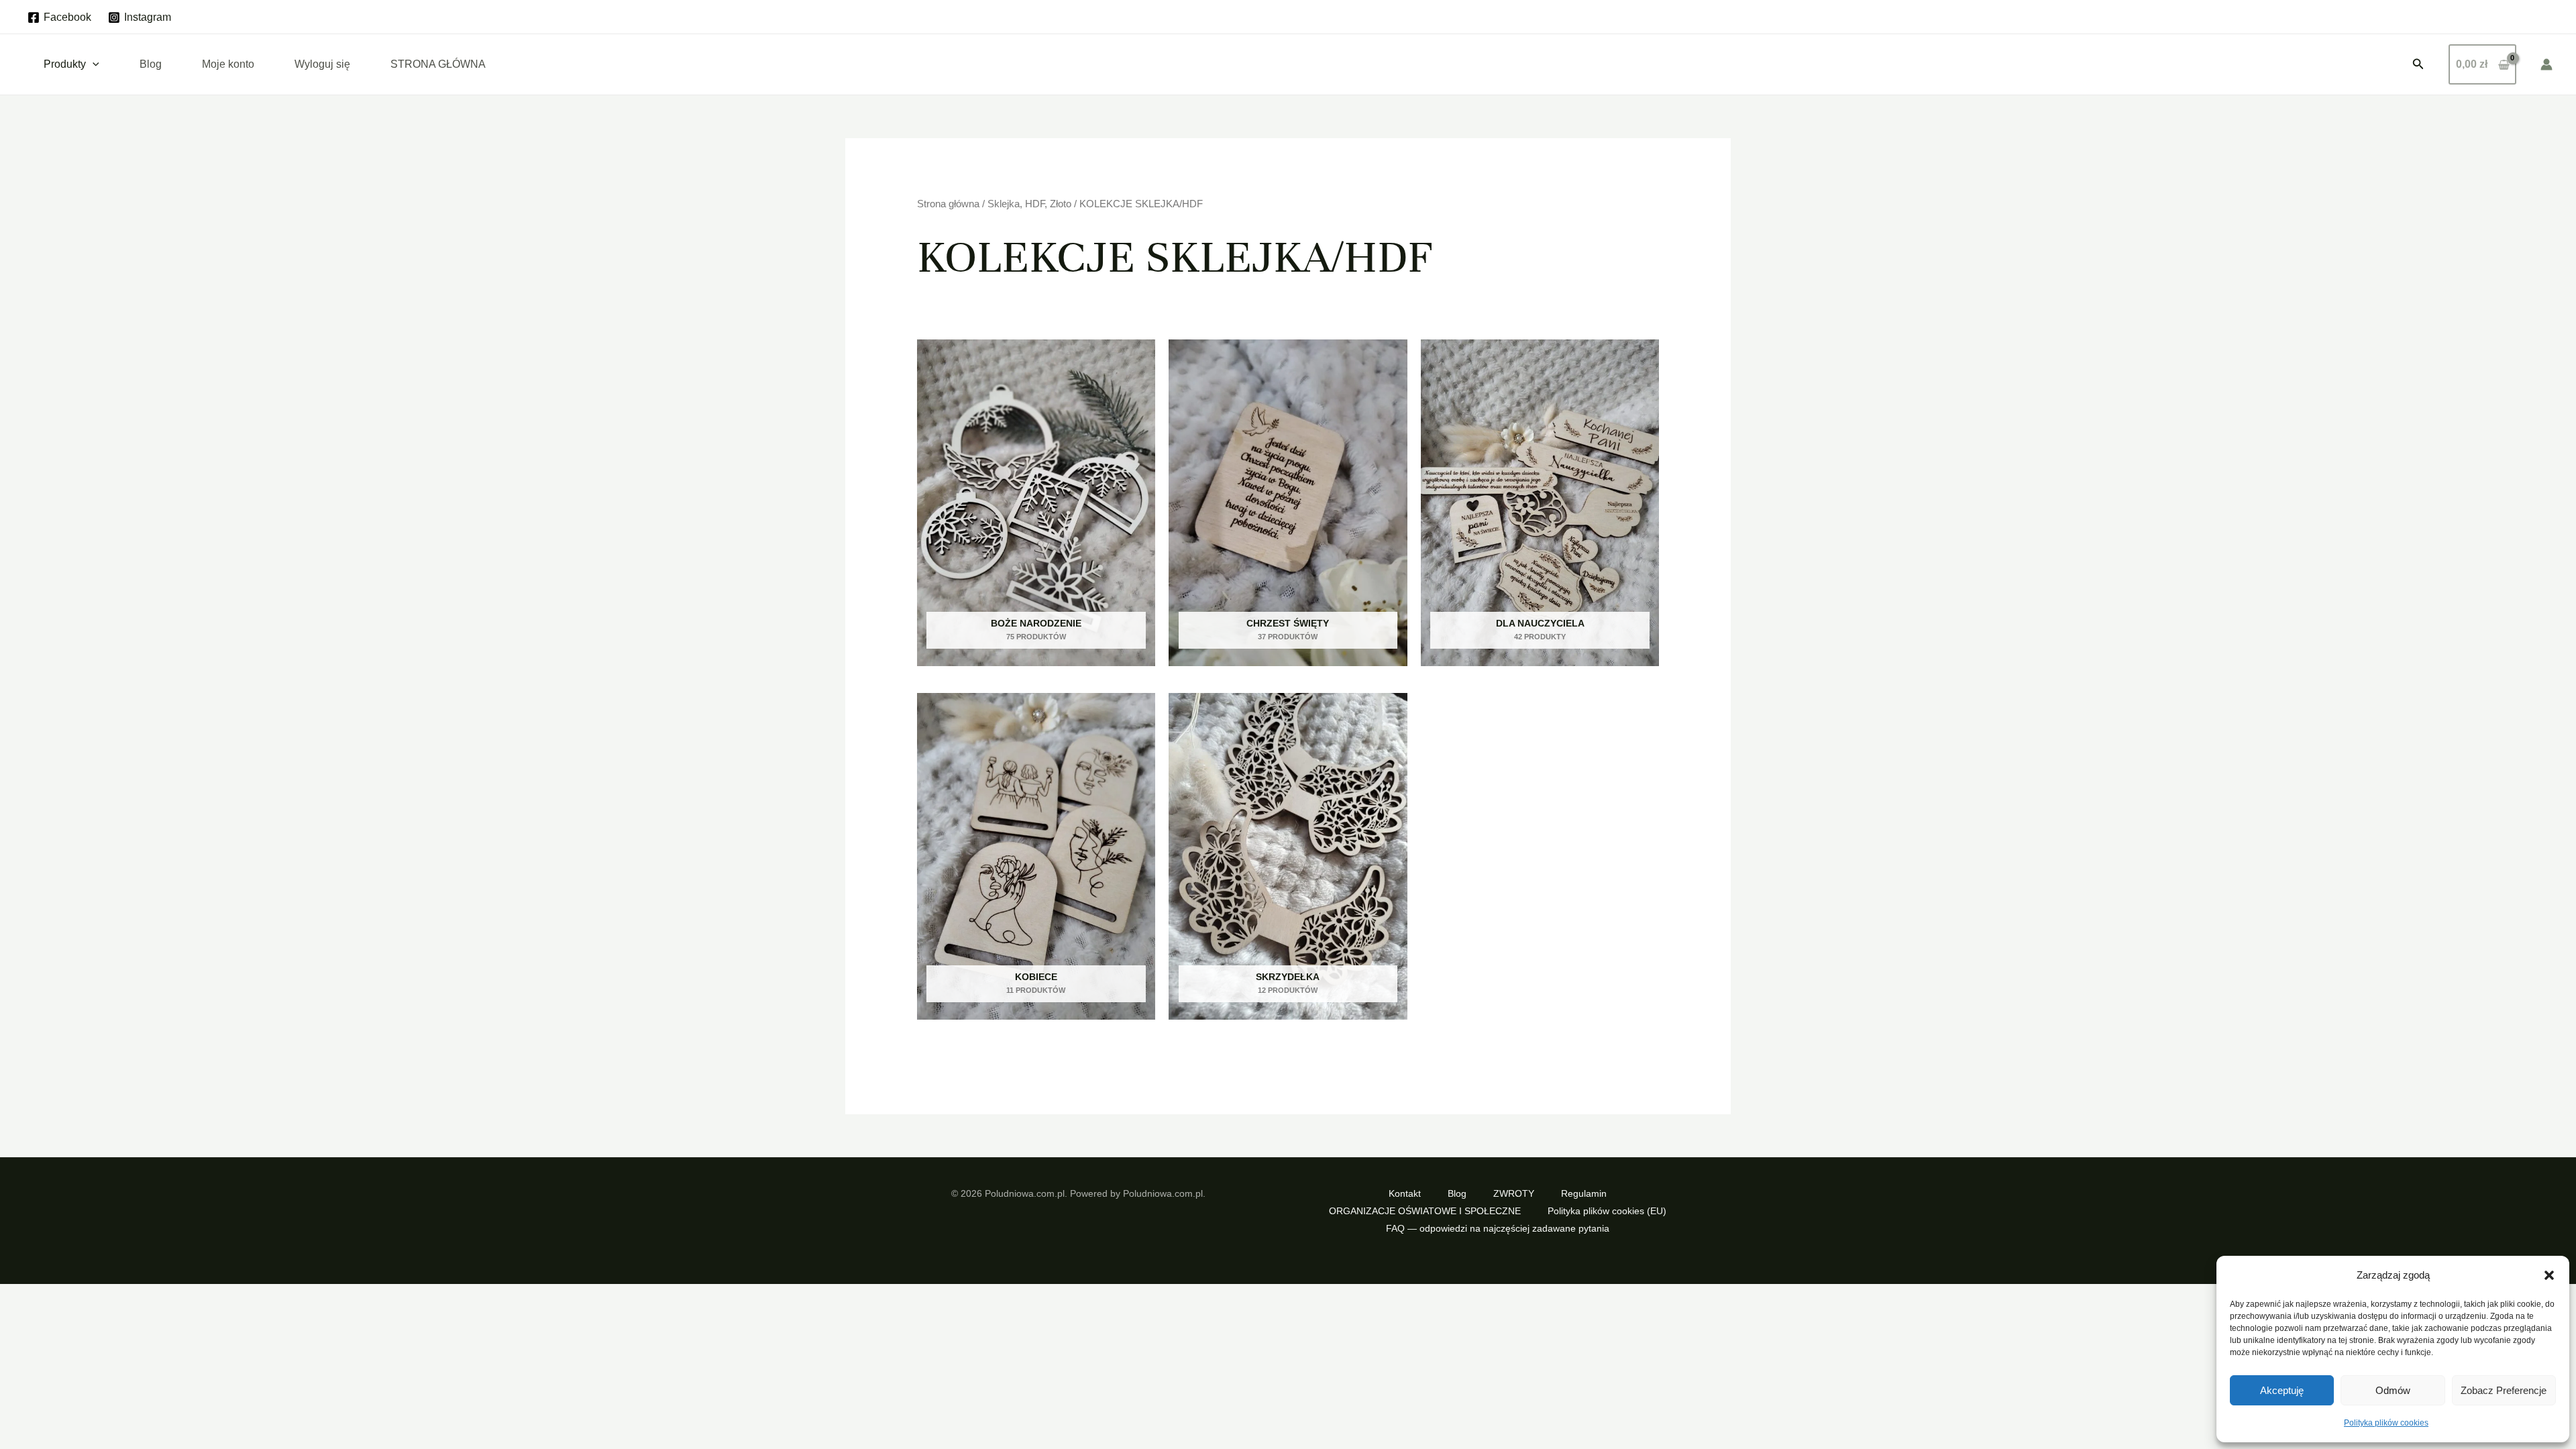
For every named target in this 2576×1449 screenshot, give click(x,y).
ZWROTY (1514, 1193)
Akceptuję (2282, 1390)
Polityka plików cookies (2386, 1423)
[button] (2549, 1275)
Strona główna (948, 204)
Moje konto (228, 64)
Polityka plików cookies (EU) (1607, 1211)
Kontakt (1405, 1193)
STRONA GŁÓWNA (438, 64)
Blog (151, 64)
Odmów (2393, 1390)
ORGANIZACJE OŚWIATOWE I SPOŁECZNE (1425, 1211)
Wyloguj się (322, 64)
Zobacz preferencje (2504, 1390)
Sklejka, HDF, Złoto (1029, 204)
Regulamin (1584, 1193)
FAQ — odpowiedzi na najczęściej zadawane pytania (1498, 1228)
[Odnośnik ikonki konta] (2546, 64)
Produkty (65, 64)
